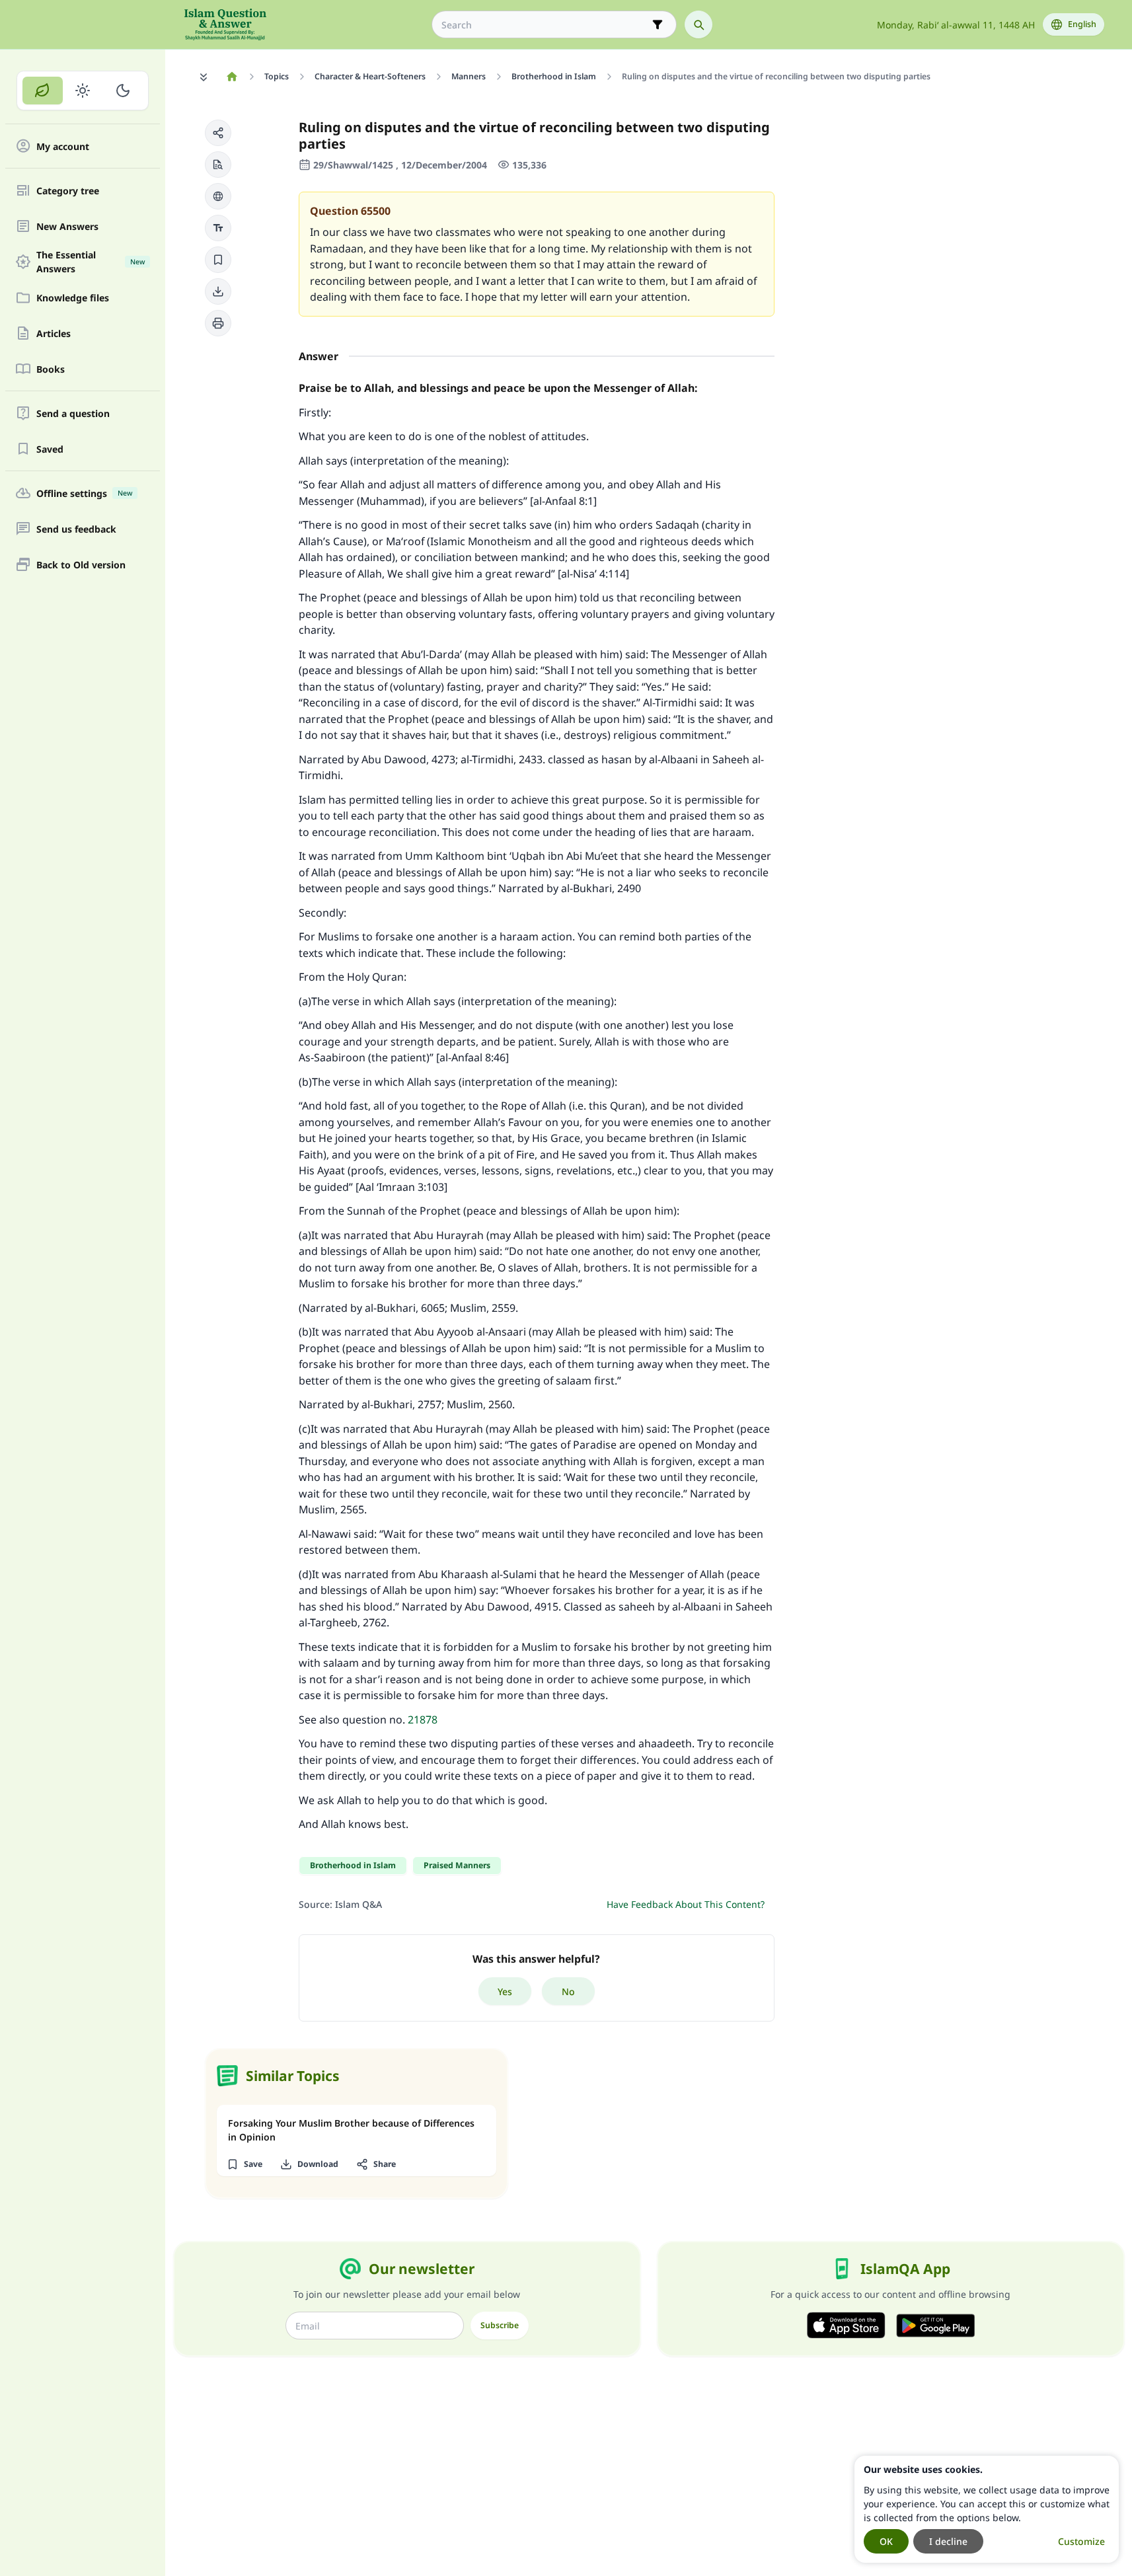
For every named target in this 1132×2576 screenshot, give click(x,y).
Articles (54, 333)
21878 (423, 1720)
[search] (698, 24)
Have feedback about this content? (686, 1904)
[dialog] (987, 2509)
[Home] (232, 77)
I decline (948, 2541)
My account (63, 146)
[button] (218, 133)
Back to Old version (81, 565)
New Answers (67, 226)
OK (886, 2541)
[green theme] (43, 91)
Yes (505, 1991)
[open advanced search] (658, 24)
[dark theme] (123, 91)
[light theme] (83, 91)
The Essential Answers (91, 262)
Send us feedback (76, 529)
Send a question (73, 413)
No (568, 1991)
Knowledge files (73, 298)
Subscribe (500, 2325)
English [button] (1082, 24)
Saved (50, 449)
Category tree (68, 191)
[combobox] (545, 25)
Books (51, 369)
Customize (1081, 2541)
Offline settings (84, 493)
